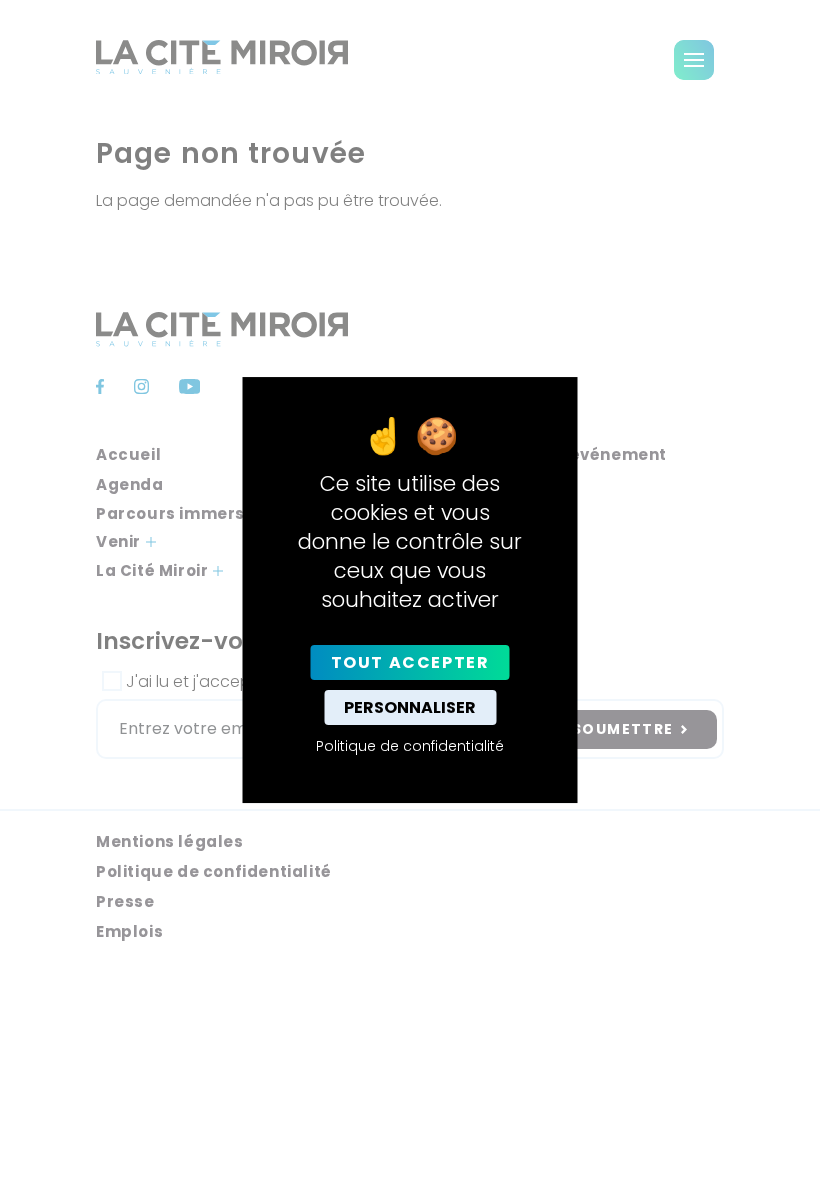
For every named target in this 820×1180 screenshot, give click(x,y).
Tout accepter (410, 662)
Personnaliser (410, 707)
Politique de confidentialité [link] (410, 746)
